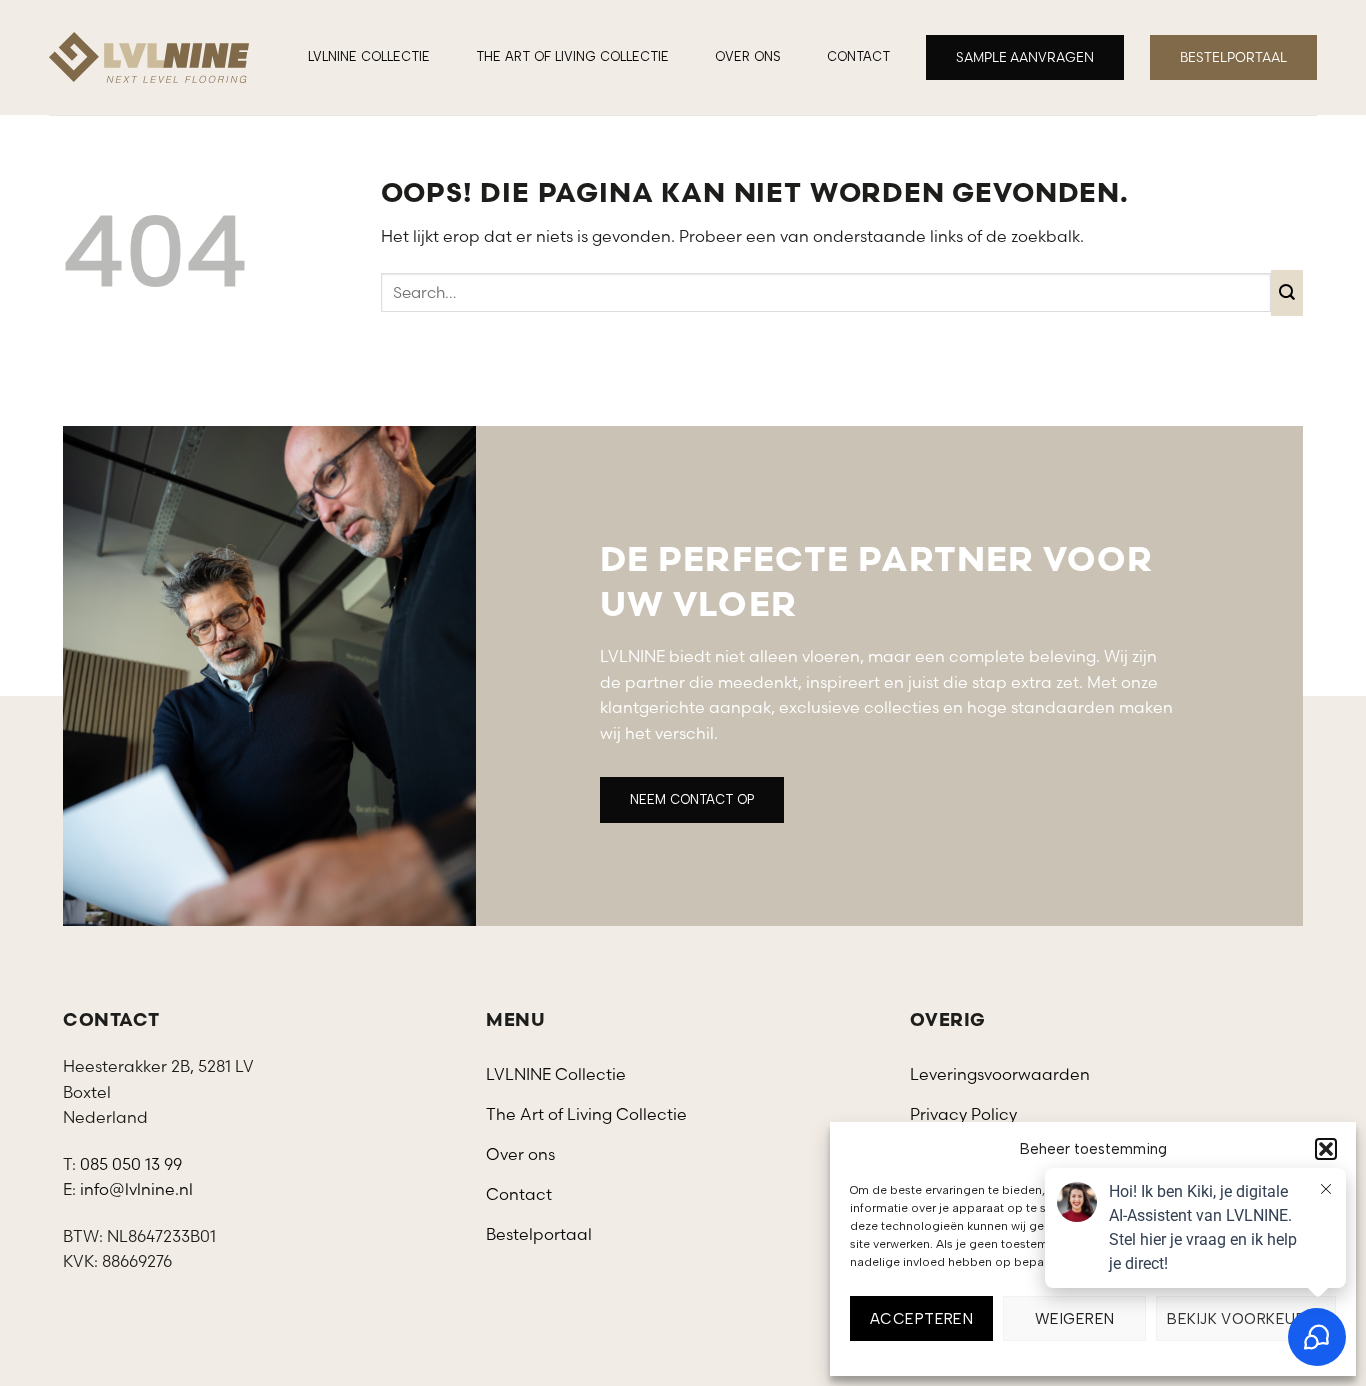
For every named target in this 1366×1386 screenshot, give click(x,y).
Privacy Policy (963, 1114)
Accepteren (922, 1319)
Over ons (748, 56)
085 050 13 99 (131, 1164)
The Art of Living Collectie (572, 56)
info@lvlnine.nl (136, 1189)
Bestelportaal (539, 1234)
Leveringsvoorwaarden (1000, 1074)
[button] (1326, 1149)
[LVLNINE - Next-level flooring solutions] (149, 57)
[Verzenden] (1287, 292)
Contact (858, 56)
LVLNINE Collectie (369, 56)
